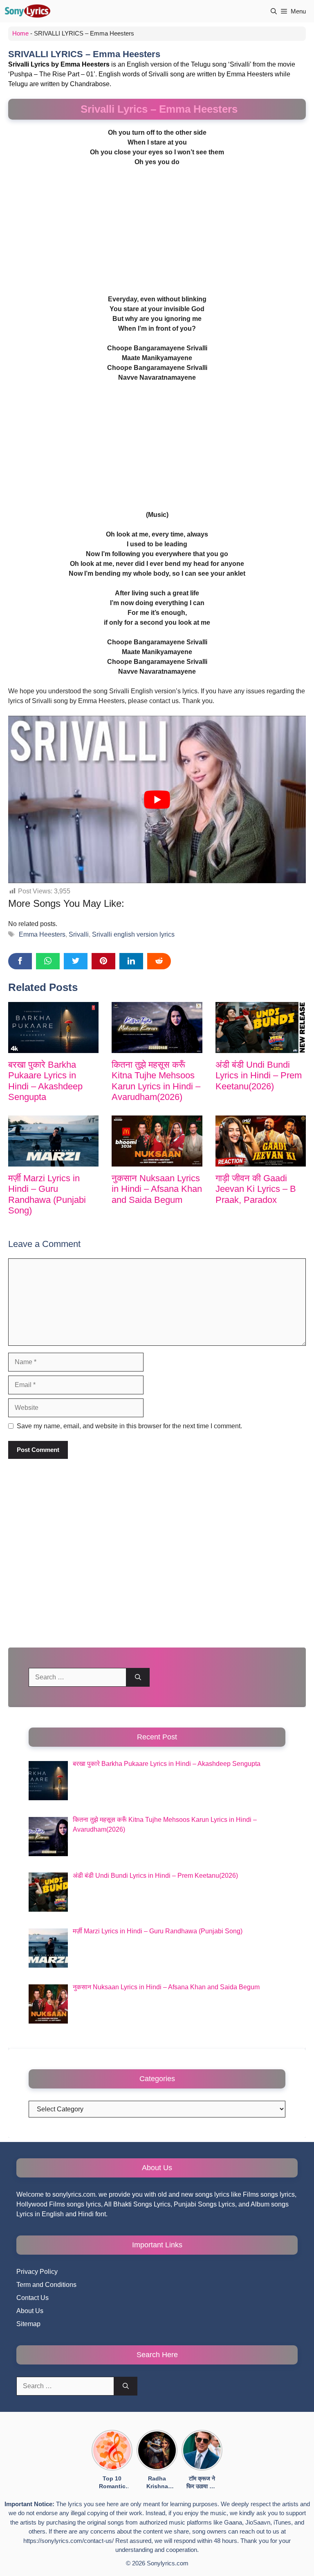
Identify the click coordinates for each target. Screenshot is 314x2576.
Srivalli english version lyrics (133, 934)
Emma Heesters (42, 934)
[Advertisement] (157, 234)
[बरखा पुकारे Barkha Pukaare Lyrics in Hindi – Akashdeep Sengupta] (53, 1027)
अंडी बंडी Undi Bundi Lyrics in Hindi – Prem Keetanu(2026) (259, 1075)
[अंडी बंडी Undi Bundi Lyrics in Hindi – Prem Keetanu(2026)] (261, 1027)
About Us (30, 2311)
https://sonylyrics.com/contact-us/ (68, 2541)
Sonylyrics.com (168, 2563)
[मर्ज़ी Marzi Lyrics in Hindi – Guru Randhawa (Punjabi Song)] (53, 1141)
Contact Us (33, 2298)
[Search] (138, 1677)
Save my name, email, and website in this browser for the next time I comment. (129, 1426)
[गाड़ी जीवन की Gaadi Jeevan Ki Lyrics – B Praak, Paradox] (261, 1141)
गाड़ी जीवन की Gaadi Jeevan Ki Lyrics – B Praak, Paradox (256, 1189)
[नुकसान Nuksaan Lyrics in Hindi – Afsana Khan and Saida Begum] (157, 1141)
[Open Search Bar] (274, 11)
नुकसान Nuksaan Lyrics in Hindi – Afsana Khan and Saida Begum (157, 1189)
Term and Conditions (46, 2285)
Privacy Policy (37, 2272)
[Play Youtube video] (157, 799)
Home (20, 33)
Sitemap (28, 2324)
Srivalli (79, 934)
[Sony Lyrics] (27, 11)
